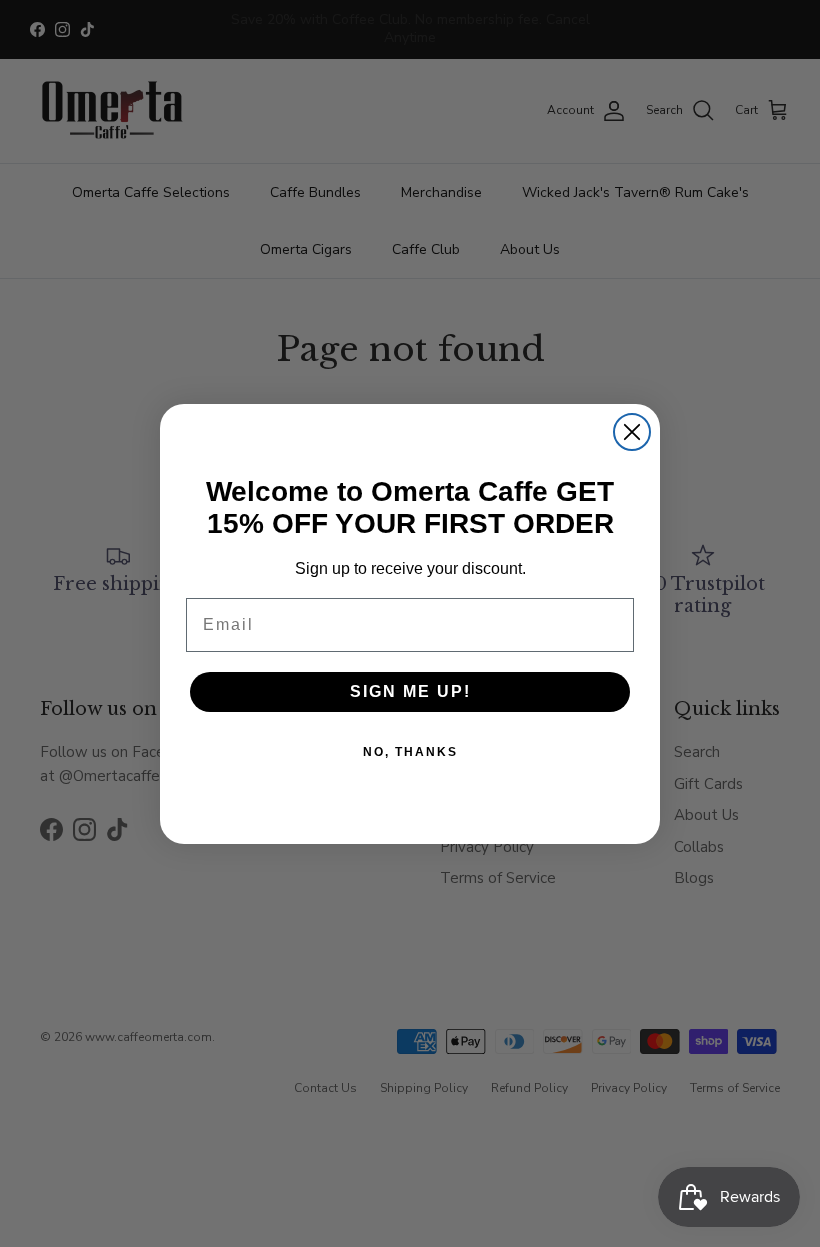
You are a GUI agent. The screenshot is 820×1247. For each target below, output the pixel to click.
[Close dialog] (632, 432)
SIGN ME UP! (410, 691)
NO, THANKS (410, 752)
